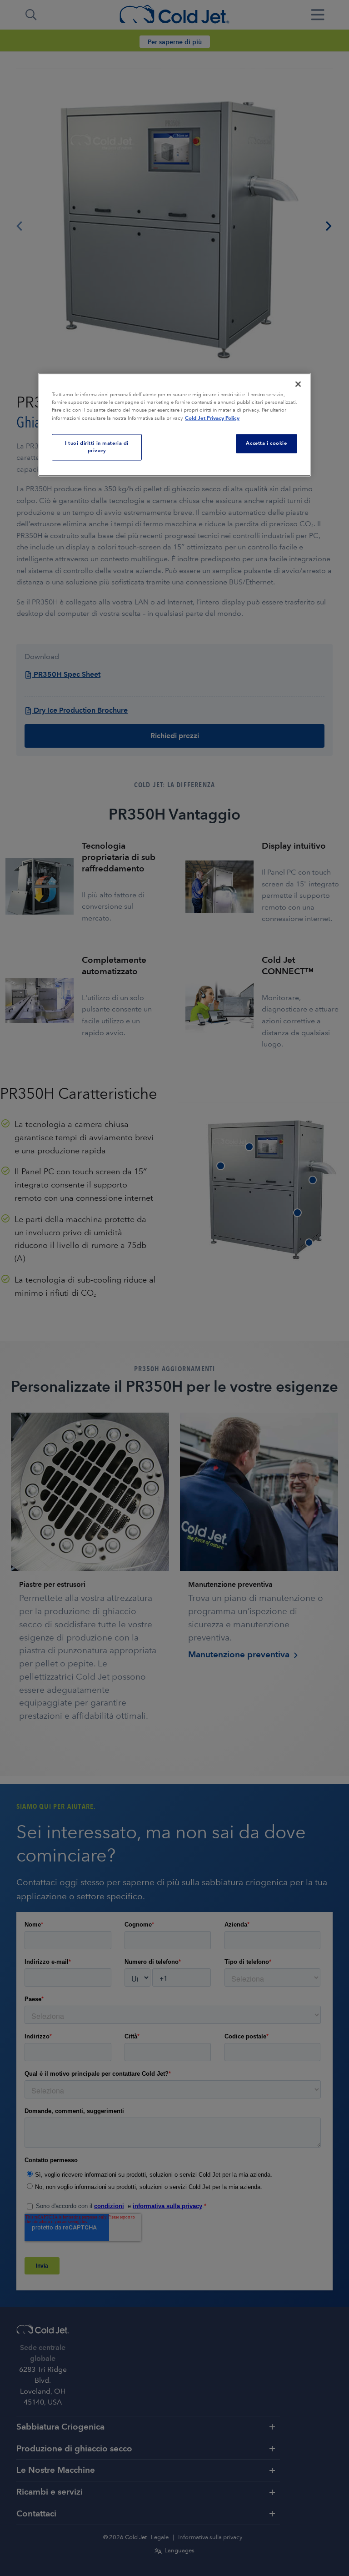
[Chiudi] (298, 384)
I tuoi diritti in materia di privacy (97, 447)
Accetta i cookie (266, 443)
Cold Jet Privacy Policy (212, 418)
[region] (174, 425)
